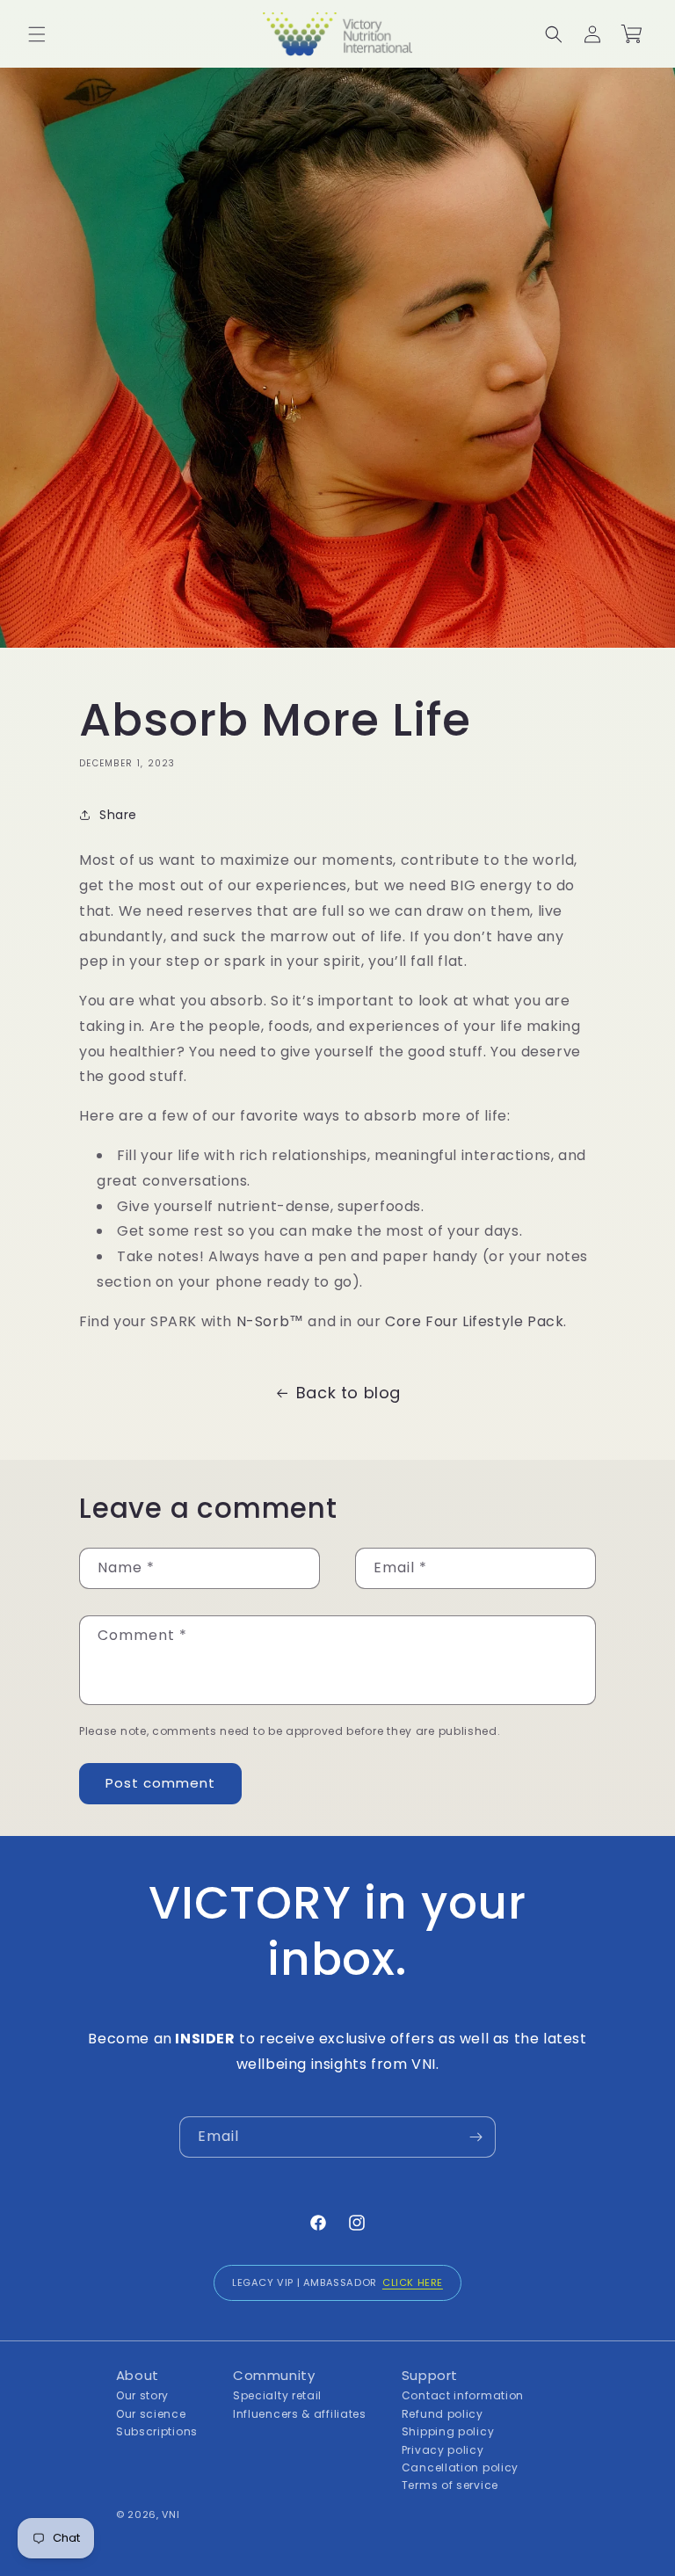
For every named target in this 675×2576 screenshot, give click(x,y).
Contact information (463, 2395)
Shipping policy (448, 2431)
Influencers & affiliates (300, 2414)
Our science (151, 2414)
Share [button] (118, 815)
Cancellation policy (460, 2467)
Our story (142, 2395)
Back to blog (348, 1393)
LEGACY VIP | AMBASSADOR (337, 2282)
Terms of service (450, 2485)
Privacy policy (443, 2450)
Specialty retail (277, 2395)
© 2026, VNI (148, 2514)
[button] (37, 34)
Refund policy (443, 2414)
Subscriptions (157, 2431)
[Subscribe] (475, 2137)
